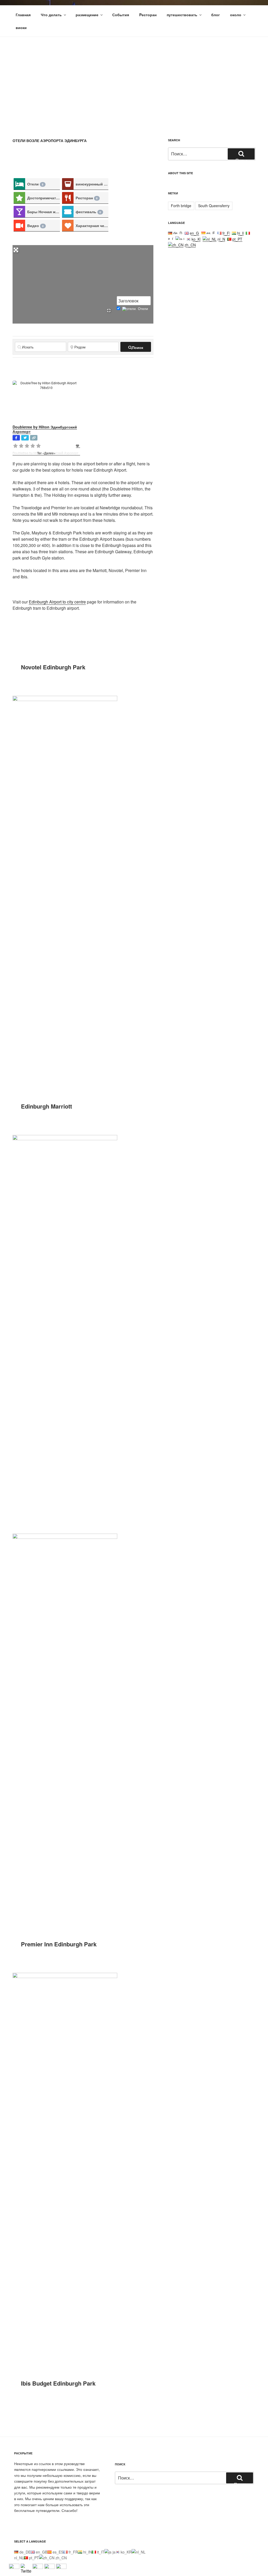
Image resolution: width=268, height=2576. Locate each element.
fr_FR (227, 233)
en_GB (195, 233)
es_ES (211, 233)
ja (184, 239)
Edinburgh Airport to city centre (57, 602)
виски (21, 27)
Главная (23, 15)
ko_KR (197, 239)
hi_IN (241, 233)
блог (216, 15)
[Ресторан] (68, 198)
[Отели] (19, 184)
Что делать (51, 15)
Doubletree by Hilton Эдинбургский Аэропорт (45, 429)
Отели (35, 184)
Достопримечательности (44, 198)
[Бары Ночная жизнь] (19, 212)
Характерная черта (92, 225)
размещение (87, 15)
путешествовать (182, 15)
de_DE (178, 233)
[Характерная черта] (68, 226)
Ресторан (87, 198)
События (121, 15)
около (236, 15)
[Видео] (19, 226)
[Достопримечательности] (19, 198)
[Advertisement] (134, 76)
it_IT (100, 2552)
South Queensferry (214, 206)
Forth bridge (181, 206)
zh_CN (190, 245)
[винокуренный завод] (68, 184)
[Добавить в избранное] (78, 446)
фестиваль (88, 212)
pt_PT (237, 239)
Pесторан (148, 15)
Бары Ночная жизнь (44, 212)
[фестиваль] (68, 212)
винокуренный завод (92, 184)
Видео (35, 225)
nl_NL (222, 239)
